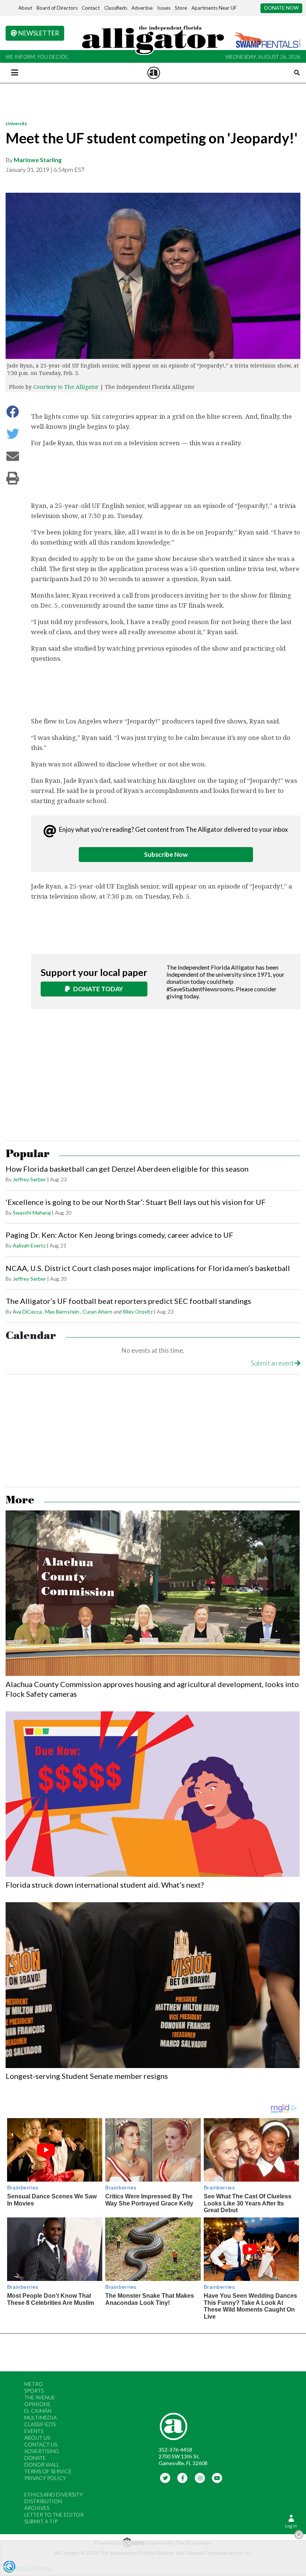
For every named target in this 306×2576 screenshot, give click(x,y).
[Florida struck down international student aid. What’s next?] (153, 1794)
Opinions (37, 2404)
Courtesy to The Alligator (66, 387)
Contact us (41, 2444)
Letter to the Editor (54, 2515)
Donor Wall (42, 2465)
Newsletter (38, 33)
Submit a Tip (41, 2521)
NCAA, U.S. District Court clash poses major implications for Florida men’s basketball (148, 1268)
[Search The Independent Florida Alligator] (297, 73)
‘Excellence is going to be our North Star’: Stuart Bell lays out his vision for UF (136, 1202)
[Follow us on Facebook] (183, 2478)
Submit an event (273, 1363)
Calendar (31, 1336)
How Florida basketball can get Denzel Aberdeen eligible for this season (127, 1169)
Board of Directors (57, 8)
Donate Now (282, 8)
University (16, 123)
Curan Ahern (97, 1312)
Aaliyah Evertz (29, 1245)
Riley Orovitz (138, 1312)
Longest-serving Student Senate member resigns (87, 2076)
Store (181, 8)
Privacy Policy (45, 2478)
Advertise (142, 8)
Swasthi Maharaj (32, 1213)
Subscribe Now (166, 854)
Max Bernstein (62, 1312)
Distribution (43, 2501)
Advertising (42, 2451)
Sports (34, 2391)
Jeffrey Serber (29, 1179)
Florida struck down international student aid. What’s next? (105, 1885)
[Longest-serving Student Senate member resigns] (153, 1985)
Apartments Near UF (214, 8)
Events (34, 2431)
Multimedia (40, 2417)
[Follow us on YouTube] (217, 2478)
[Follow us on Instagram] (200, 2478)
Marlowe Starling (38, 160)
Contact (91, 8)
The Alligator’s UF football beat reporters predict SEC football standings (128, 1301)
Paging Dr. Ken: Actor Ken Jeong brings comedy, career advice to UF (119, 1235)
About (25, 8)
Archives (37, 2508)
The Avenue (40, 2397)
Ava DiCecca (27, 1312)
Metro (34, 2384)
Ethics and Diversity (54, 2494)
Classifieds (116, 8)
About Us (37, 2438)
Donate (35, 2458)
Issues (164, 8)
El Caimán (38, 2411)
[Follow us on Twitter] (165, 2478)
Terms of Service (48, 2471)
